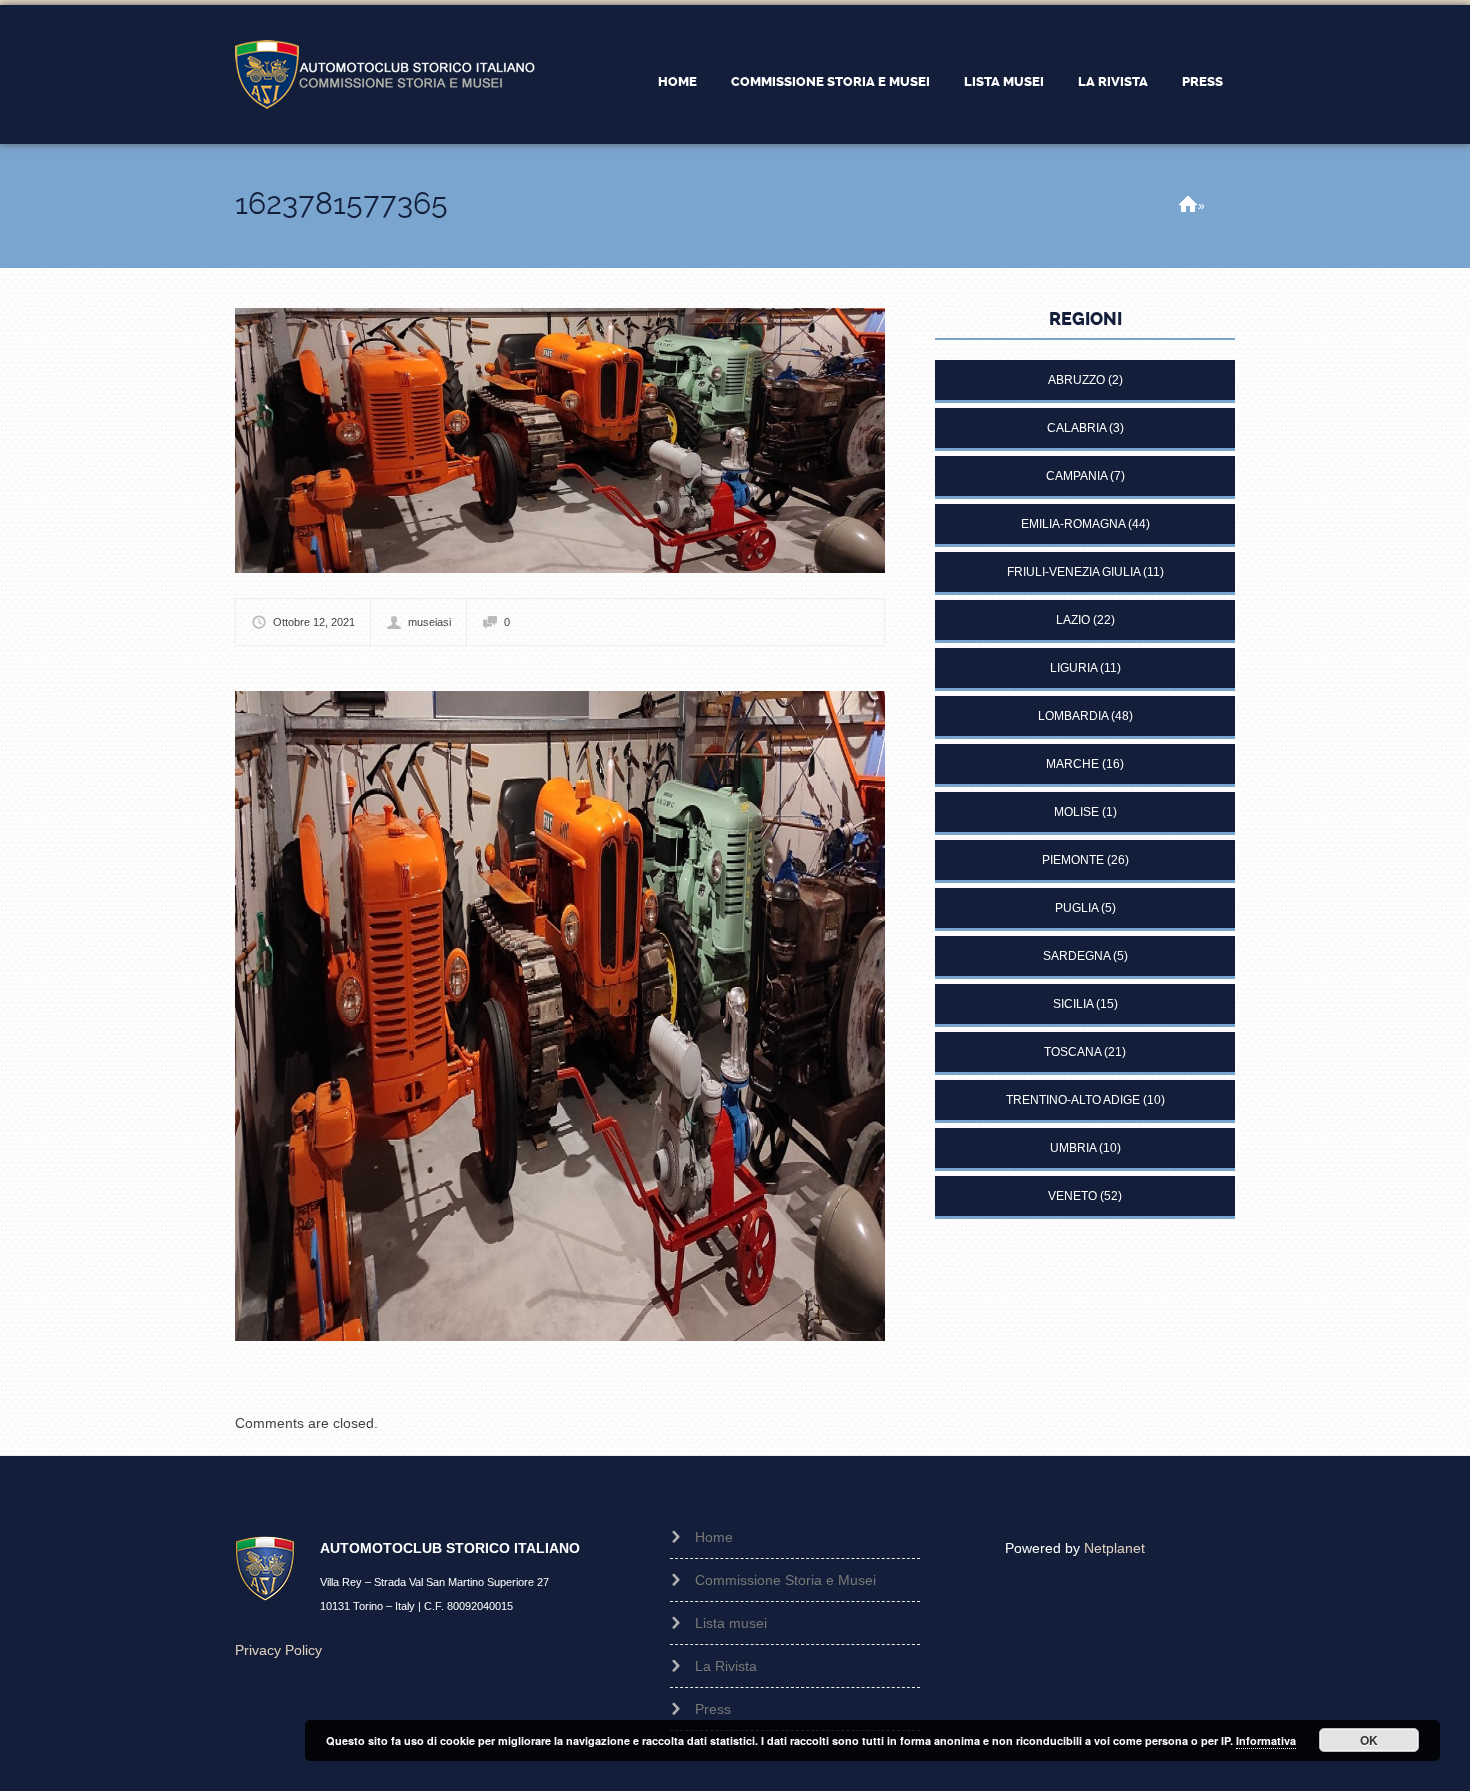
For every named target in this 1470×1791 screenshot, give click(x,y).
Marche (1072, 764)
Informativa (1266, 1740)
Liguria (1073, 668)
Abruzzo (1076, 380)
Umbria (1073, 1148)
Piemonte (1073, 860)
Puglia (1076, 908)
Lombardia (1073, 716)
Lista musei (1004, 81)
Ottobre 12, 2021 (314, 622)
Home (677, 81)
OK (1369, 1740)
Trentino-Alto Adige (1073, 1100)
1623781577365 (341, 203)
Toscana (1072, 1052)
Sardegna (1076, 956)
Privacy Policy (278, 1650)
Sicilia (1073, 1004)
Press (1202, 81)
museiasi (429, 622)
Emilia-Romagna (1073, 524)
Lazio (1073, 620)
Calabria (1076, 428)
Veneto (1072, 1196)
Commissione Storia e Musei (830, 81)
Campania (1076, 476)
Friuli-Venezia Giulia (1073, 572)
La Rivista (1113, 81)
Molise (1076, 812)
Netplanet (1114, 1548)
